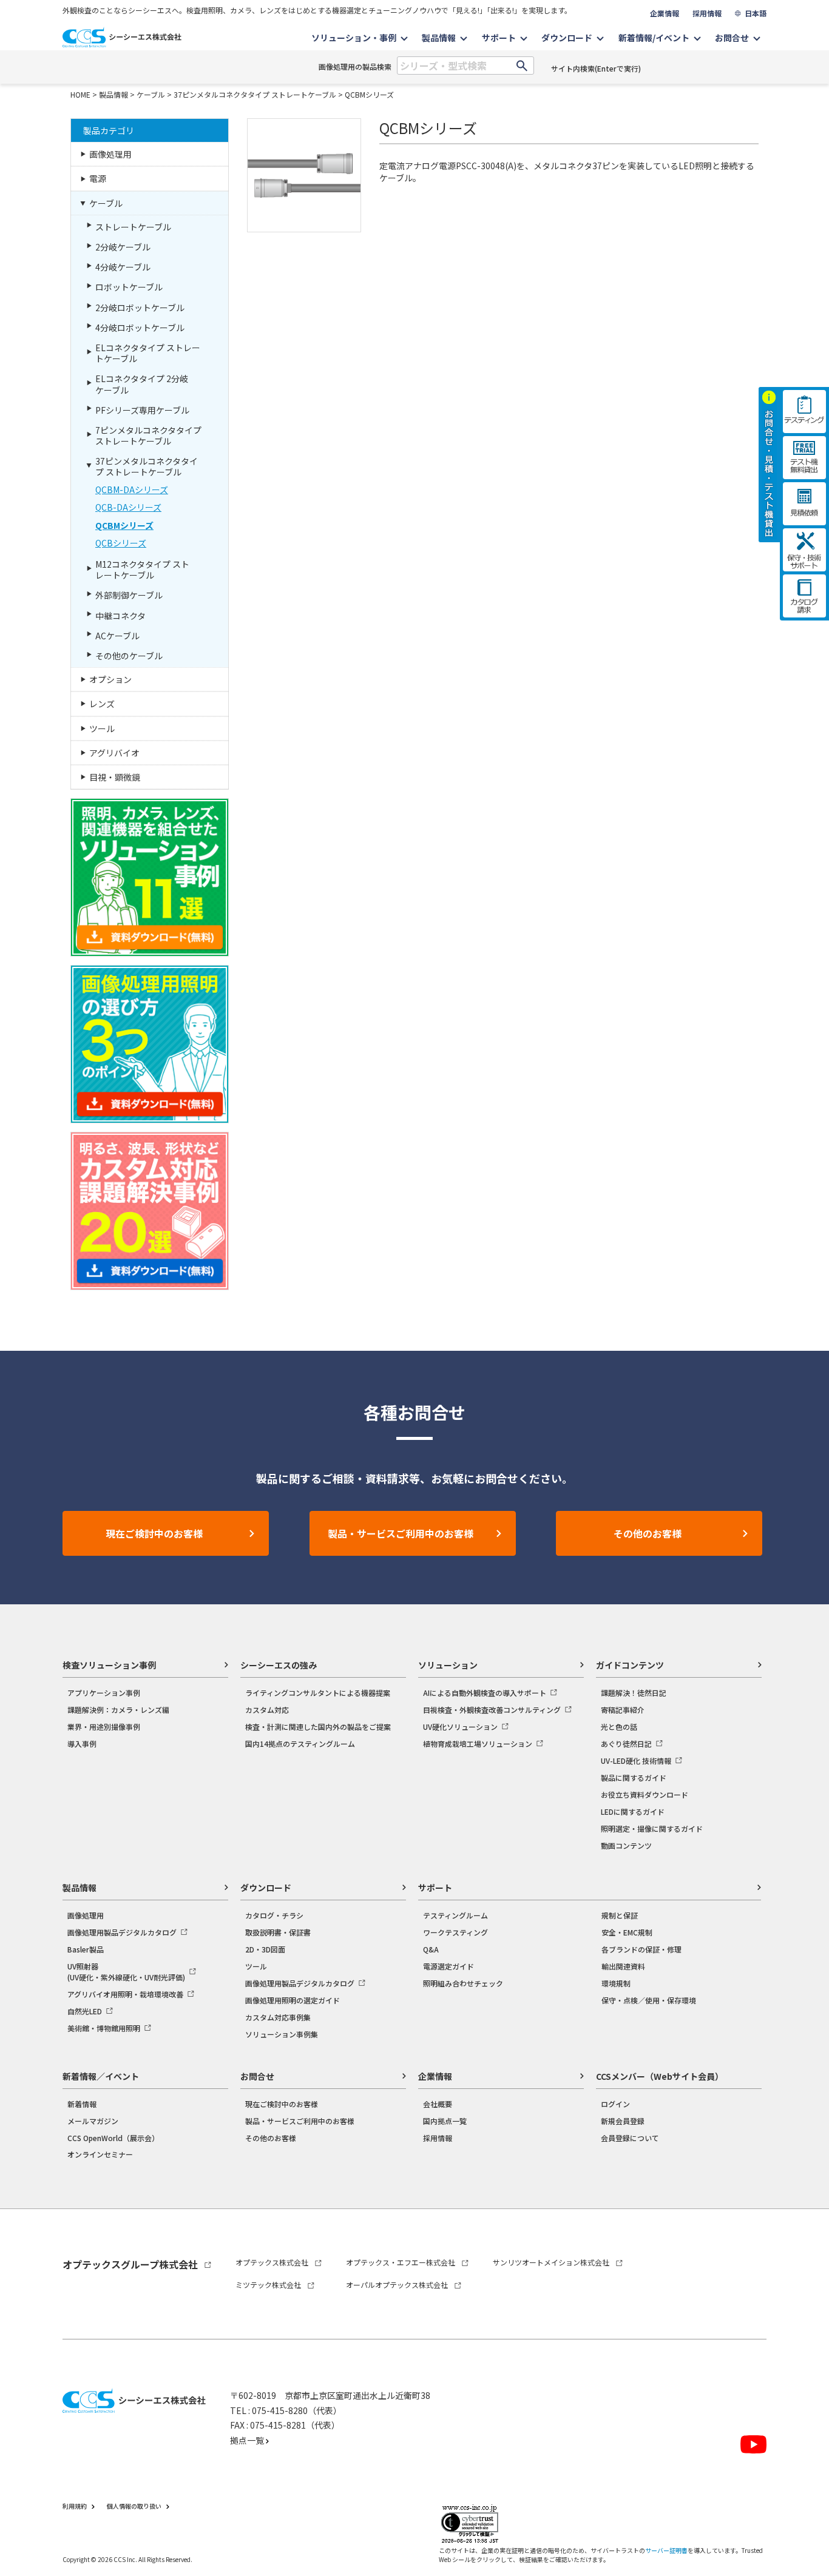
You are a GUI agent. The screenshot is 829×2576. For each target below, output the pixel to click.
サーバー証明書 (666, 2550)
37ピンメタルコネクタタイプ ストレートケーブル (255, 94)
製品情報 (113, 94)
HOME (80, 94)
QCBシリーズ (121, 543)
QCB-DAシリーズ (128, 507)
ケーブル (151, 94)
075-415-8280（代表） (297, 2410)
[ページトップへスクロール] (803, 2241)
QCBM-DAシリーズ (132, 489)
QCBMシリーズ (369, 94)
